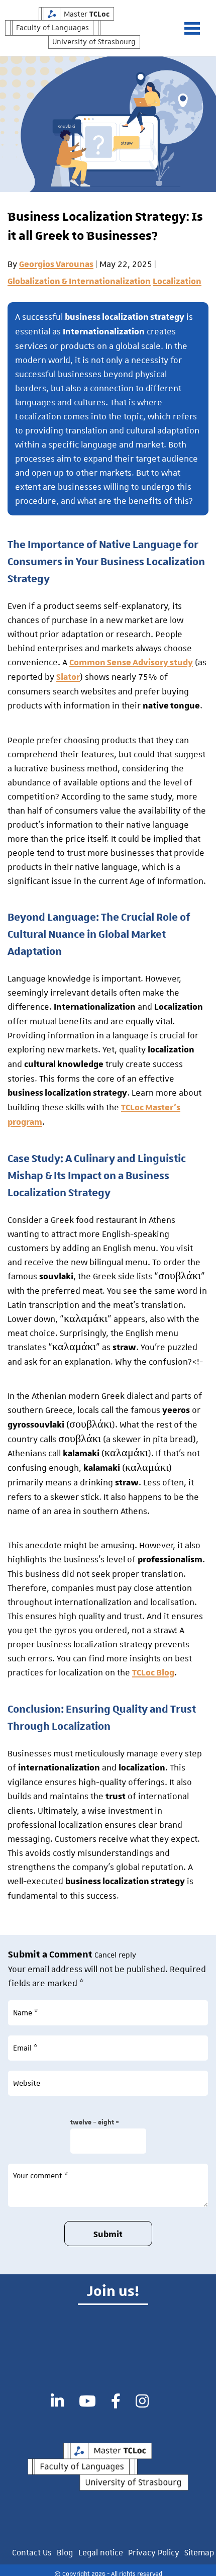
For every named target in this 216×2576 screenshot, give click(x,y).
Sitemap (199, 2553)
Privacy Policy (154, 2553)
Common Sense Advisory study (131, 663)
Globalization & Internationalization (79, 282)
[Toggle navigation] (197, 28)
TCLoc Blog (153, 1673)
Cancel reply (115, 1955)
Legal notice (101, 2553)
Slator (68, 677)
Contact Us (32, 2553)
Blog (65, 2553)
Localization (177, 282)
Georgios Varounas (56, 264)
